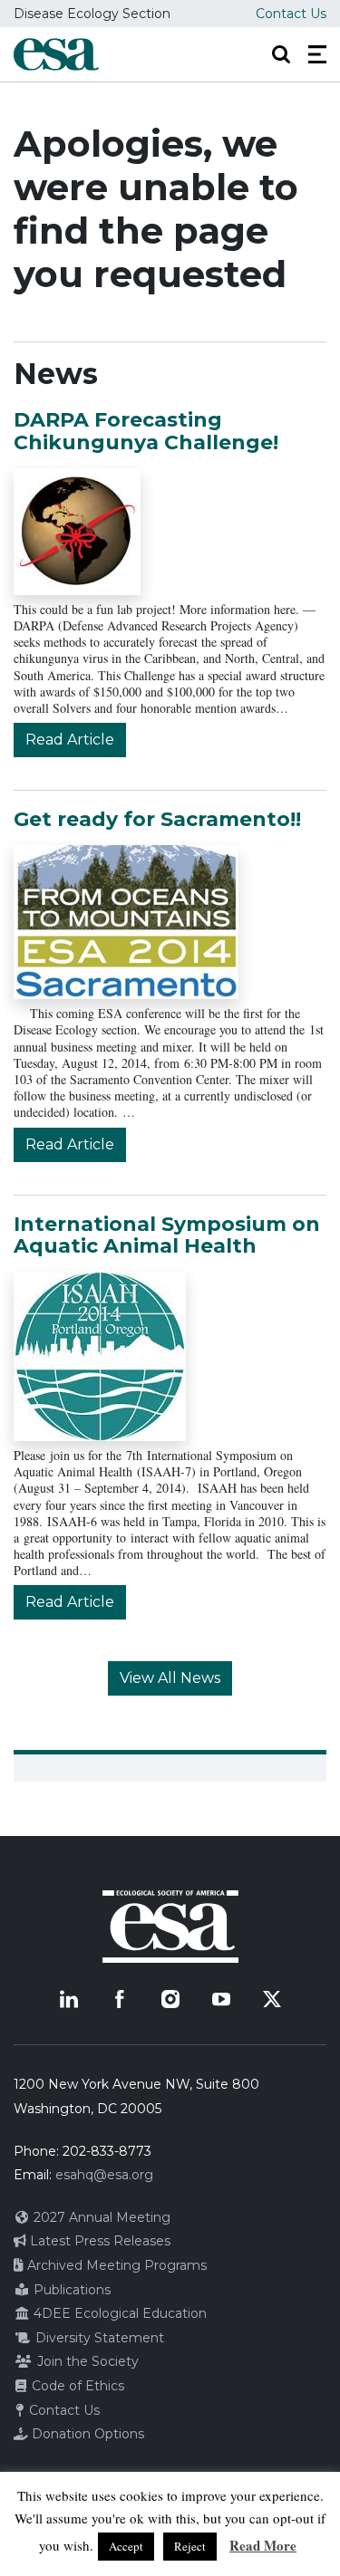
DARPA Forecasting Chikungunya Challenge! (146, 431)
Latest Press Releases (98, 2241)
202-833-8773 (107, 2151)
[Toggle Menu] (317, 54)
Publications (70, 2290)
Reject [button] (190, 2546)
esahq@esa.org (104, 2175)
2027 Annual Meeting (100, 2217)
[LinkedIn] (69, 1999)
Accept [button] (126, 2546)
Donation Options (86, 2434)
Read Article (70, 740)
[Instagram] (170, 1999)
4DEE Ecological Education (118, 2313)
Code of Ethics (76, 2386)
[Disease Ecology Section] (56, 54)
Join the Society (86, 2361)
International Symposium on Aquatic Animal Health (167, 1235)
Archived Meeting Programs (115, 2265)
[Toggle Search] (281, 54)
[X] (272, 1999)
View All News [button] (170, 1678)
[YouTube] (221, 1999)
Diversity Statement (98, 2338)
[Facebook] (120, 1999)
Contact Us (291, 14)
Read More (263, 2545)
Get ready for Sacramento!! (157, 819)
